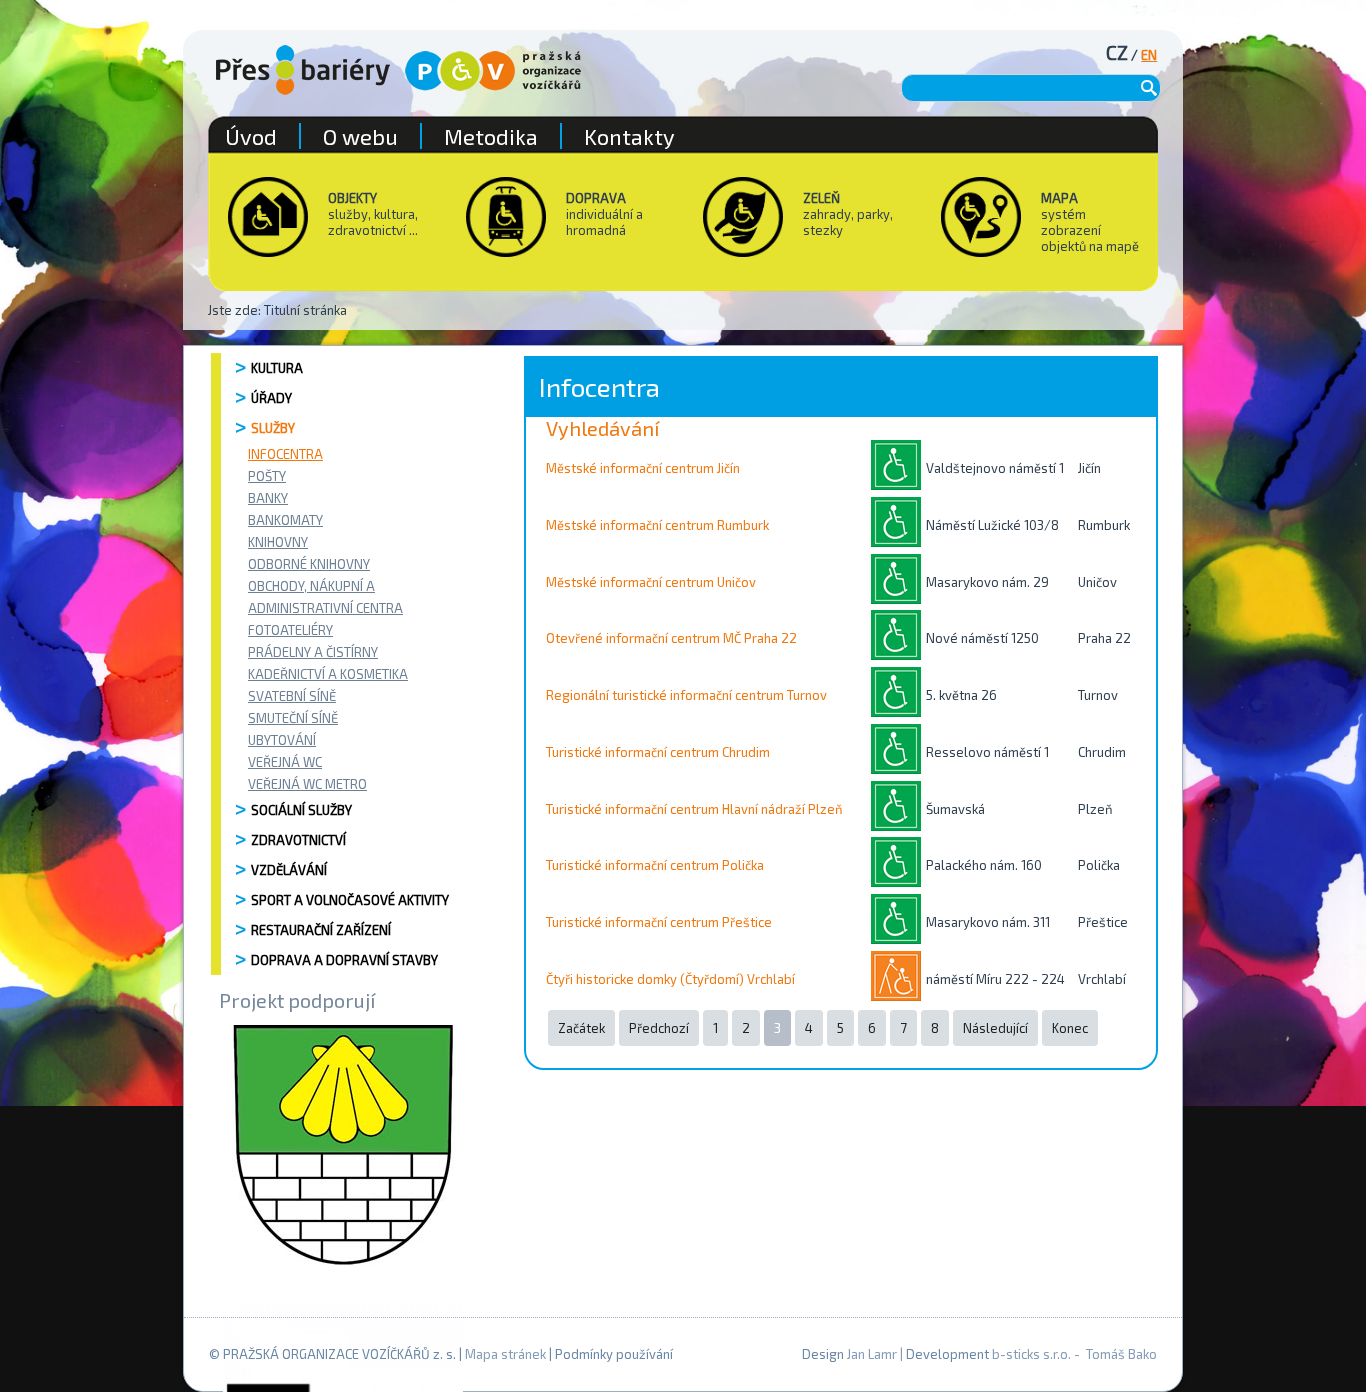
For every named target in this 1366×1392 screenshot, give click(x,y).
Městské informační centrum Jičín (643, 468)
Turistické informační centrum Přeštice (659, 922)
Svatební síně (292, 696)
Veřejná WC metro (307, 784)
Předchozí (659, 1028)
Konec (1070, 1028)
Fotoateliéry (290, 630)
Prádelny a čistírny (313, 652)
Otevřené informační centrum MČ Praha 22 (671, 638)
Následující (995, 1028)
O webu (360, 136)
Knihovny (278, 542)
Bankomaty (285, 520)
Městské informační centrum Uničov (651, 582)
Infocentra (285, 454)
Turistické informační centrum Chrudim (658, 752)
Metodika (491, 136)
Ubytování (282, 740)
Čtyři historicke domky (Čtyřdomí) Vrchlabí (670, 979)
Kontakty (629, 136)
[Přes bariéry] (303, 70)
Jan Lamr (872, 1354)
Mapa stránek (505, 1354)
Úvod (251, 136)
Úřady (271, 398)
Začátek (581, 1028)
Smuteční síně (293, 718)
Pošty (267, 476)
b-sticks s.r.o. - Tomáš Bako (1074, 1354)
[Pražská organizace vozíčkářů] (493, 71)
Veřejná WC (285, 762)
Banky (268, 498)
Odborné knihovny (309, 564)
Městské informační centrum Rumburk (657, 525)
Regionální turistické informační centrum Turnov (686, 695)
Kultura (277, 368)
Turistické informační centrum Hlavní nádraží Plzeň (694, 809)
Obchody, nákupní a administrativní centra (325, 597)
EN (1149, 55)
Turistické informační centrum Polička (655, 865)
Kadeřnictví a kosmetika (328, 674)
